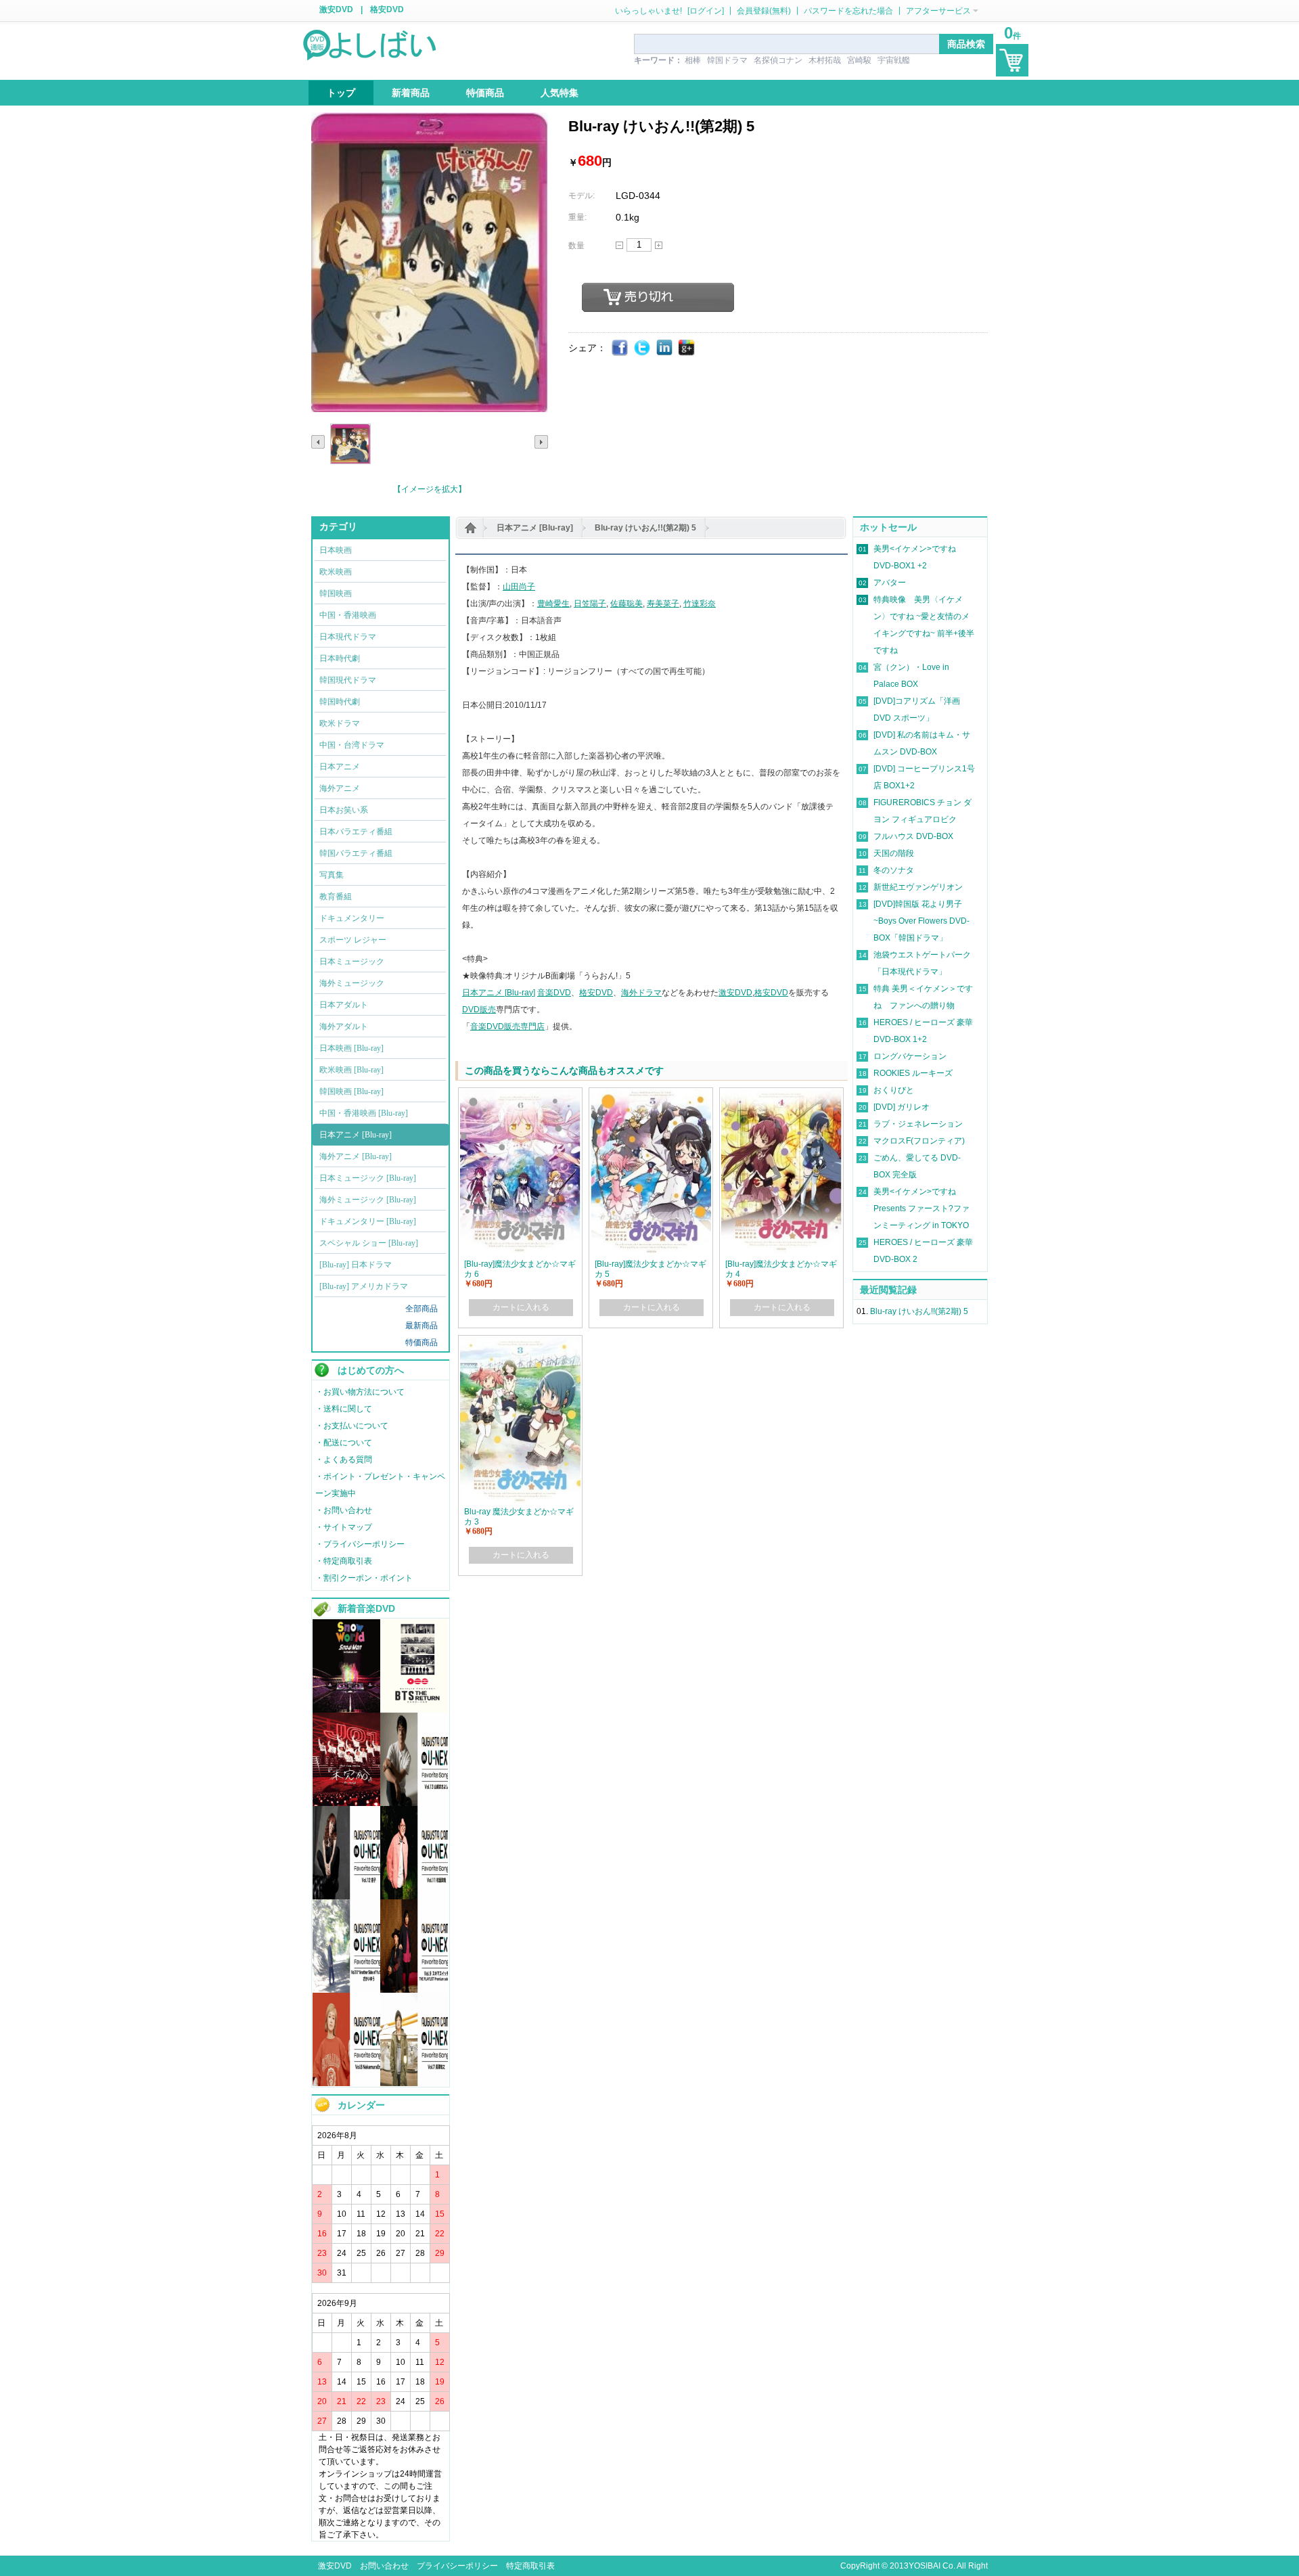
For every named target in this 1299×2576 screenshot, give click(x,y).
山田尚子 (519, 587)
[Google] (687, 348)
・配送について (344, 1443)
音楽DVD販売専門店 (507, 1026)
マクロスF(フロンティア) (919, 1141)
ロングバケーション (910, 1056)
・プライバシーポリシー (360, 1544)
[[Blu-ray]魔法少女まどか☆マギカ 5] (651, 1095)
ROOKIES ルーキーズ (913, 1073)
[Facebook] (620, 348)
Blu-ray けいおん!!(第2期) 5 (645, 528)
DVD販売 (479, 1010)
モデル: (582, 196)
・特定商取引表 (344, 1561)
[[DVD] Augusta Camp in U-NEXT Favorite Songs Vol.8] (346, 2083)
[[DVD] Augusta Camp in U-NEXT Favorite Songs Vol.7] (414, 2083)
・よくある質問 (344, 1460)
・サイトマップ (344, 1527)
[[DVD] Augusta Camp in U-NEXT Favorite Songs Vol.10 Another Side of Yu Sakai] (346, 1990)
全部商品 (421, 1309)
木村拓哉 (825, 60)
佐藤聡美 (626, 604)
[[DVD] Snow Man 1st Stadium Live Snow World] (346, 1710)
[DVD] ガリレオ (902, 1107)
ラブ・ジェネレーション (918, 1124)
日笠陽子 (590, 604)
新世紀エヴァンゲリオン (918, 887)
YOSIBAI (925, 2566)
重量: (577, 217)
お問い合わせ (384, 2566)
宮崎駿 (859, 60)
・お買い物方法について (360, 1392)
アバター (890, 583)
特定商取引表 (530, 2566)
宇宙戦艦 (894, 60)
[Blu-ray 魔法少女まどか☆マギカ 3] (520, 1343)
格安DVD (387, 9)
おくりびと (894, 1090)
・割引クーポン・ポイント (364, 1578)
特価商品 (421, 1342)
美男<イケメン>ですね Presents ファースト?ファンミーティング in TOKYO (921, 1208)
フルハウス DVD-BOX (913, 836)
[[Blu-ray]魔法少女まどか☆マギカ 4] (781, 1095)
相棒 (693, 60)
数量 (576, 246)
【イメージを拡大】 (430, 489)
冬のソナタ (894, 870)
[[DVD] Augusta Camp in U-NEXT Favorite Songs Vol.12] (346, 1897)
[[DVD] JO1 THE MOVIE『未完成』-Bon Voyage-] (346, 1803)
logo (371, 44)
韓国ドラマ (727, 60)
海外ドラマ (641, 993)
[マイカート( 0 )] (1012, 60)
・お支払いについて (352, 1426)
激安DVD (336, 9)
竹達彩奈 (700, 604)
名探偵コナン (778, 60)
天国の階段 (894, 853)
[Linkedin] (665, 348)
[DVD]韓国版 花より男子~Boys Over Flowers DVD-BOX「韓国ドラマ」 (921, 921)
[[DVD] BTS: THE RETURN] (414, 1710)
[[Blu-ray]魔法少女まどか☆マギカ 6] (520, 1095)
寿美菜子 (663, 604)
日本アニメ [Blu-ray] (535, 528)
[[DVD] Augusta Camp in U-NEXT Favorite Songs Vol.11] (414, 1897)
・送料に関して (344, 1409)
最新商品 (421, 1326)
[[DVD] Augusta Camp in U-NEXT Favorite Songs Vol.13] (414, 1803)
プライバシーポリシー (457, 2566)
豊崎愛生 (553, 604)
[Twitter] (642, 348)
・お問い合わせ (344, 1510)
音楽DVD (554, 993)
